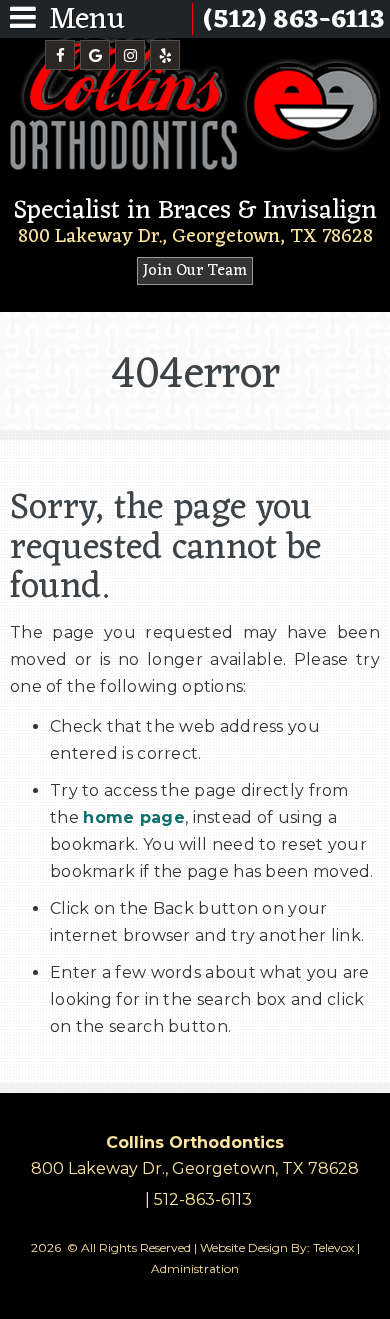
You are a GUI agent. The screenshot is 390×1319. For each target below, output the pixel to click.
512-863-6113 (203, 1199)
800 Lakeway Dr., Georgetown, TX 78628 (195, 237)
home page (134, 817)
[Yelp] (165, 55)
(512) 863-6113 (294, 20)
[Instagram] (130, 55)
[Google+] (95, 55)
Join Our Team (195, 271)
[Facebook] (60, 55)
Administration (195, 1268)
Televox (333, 1247)
